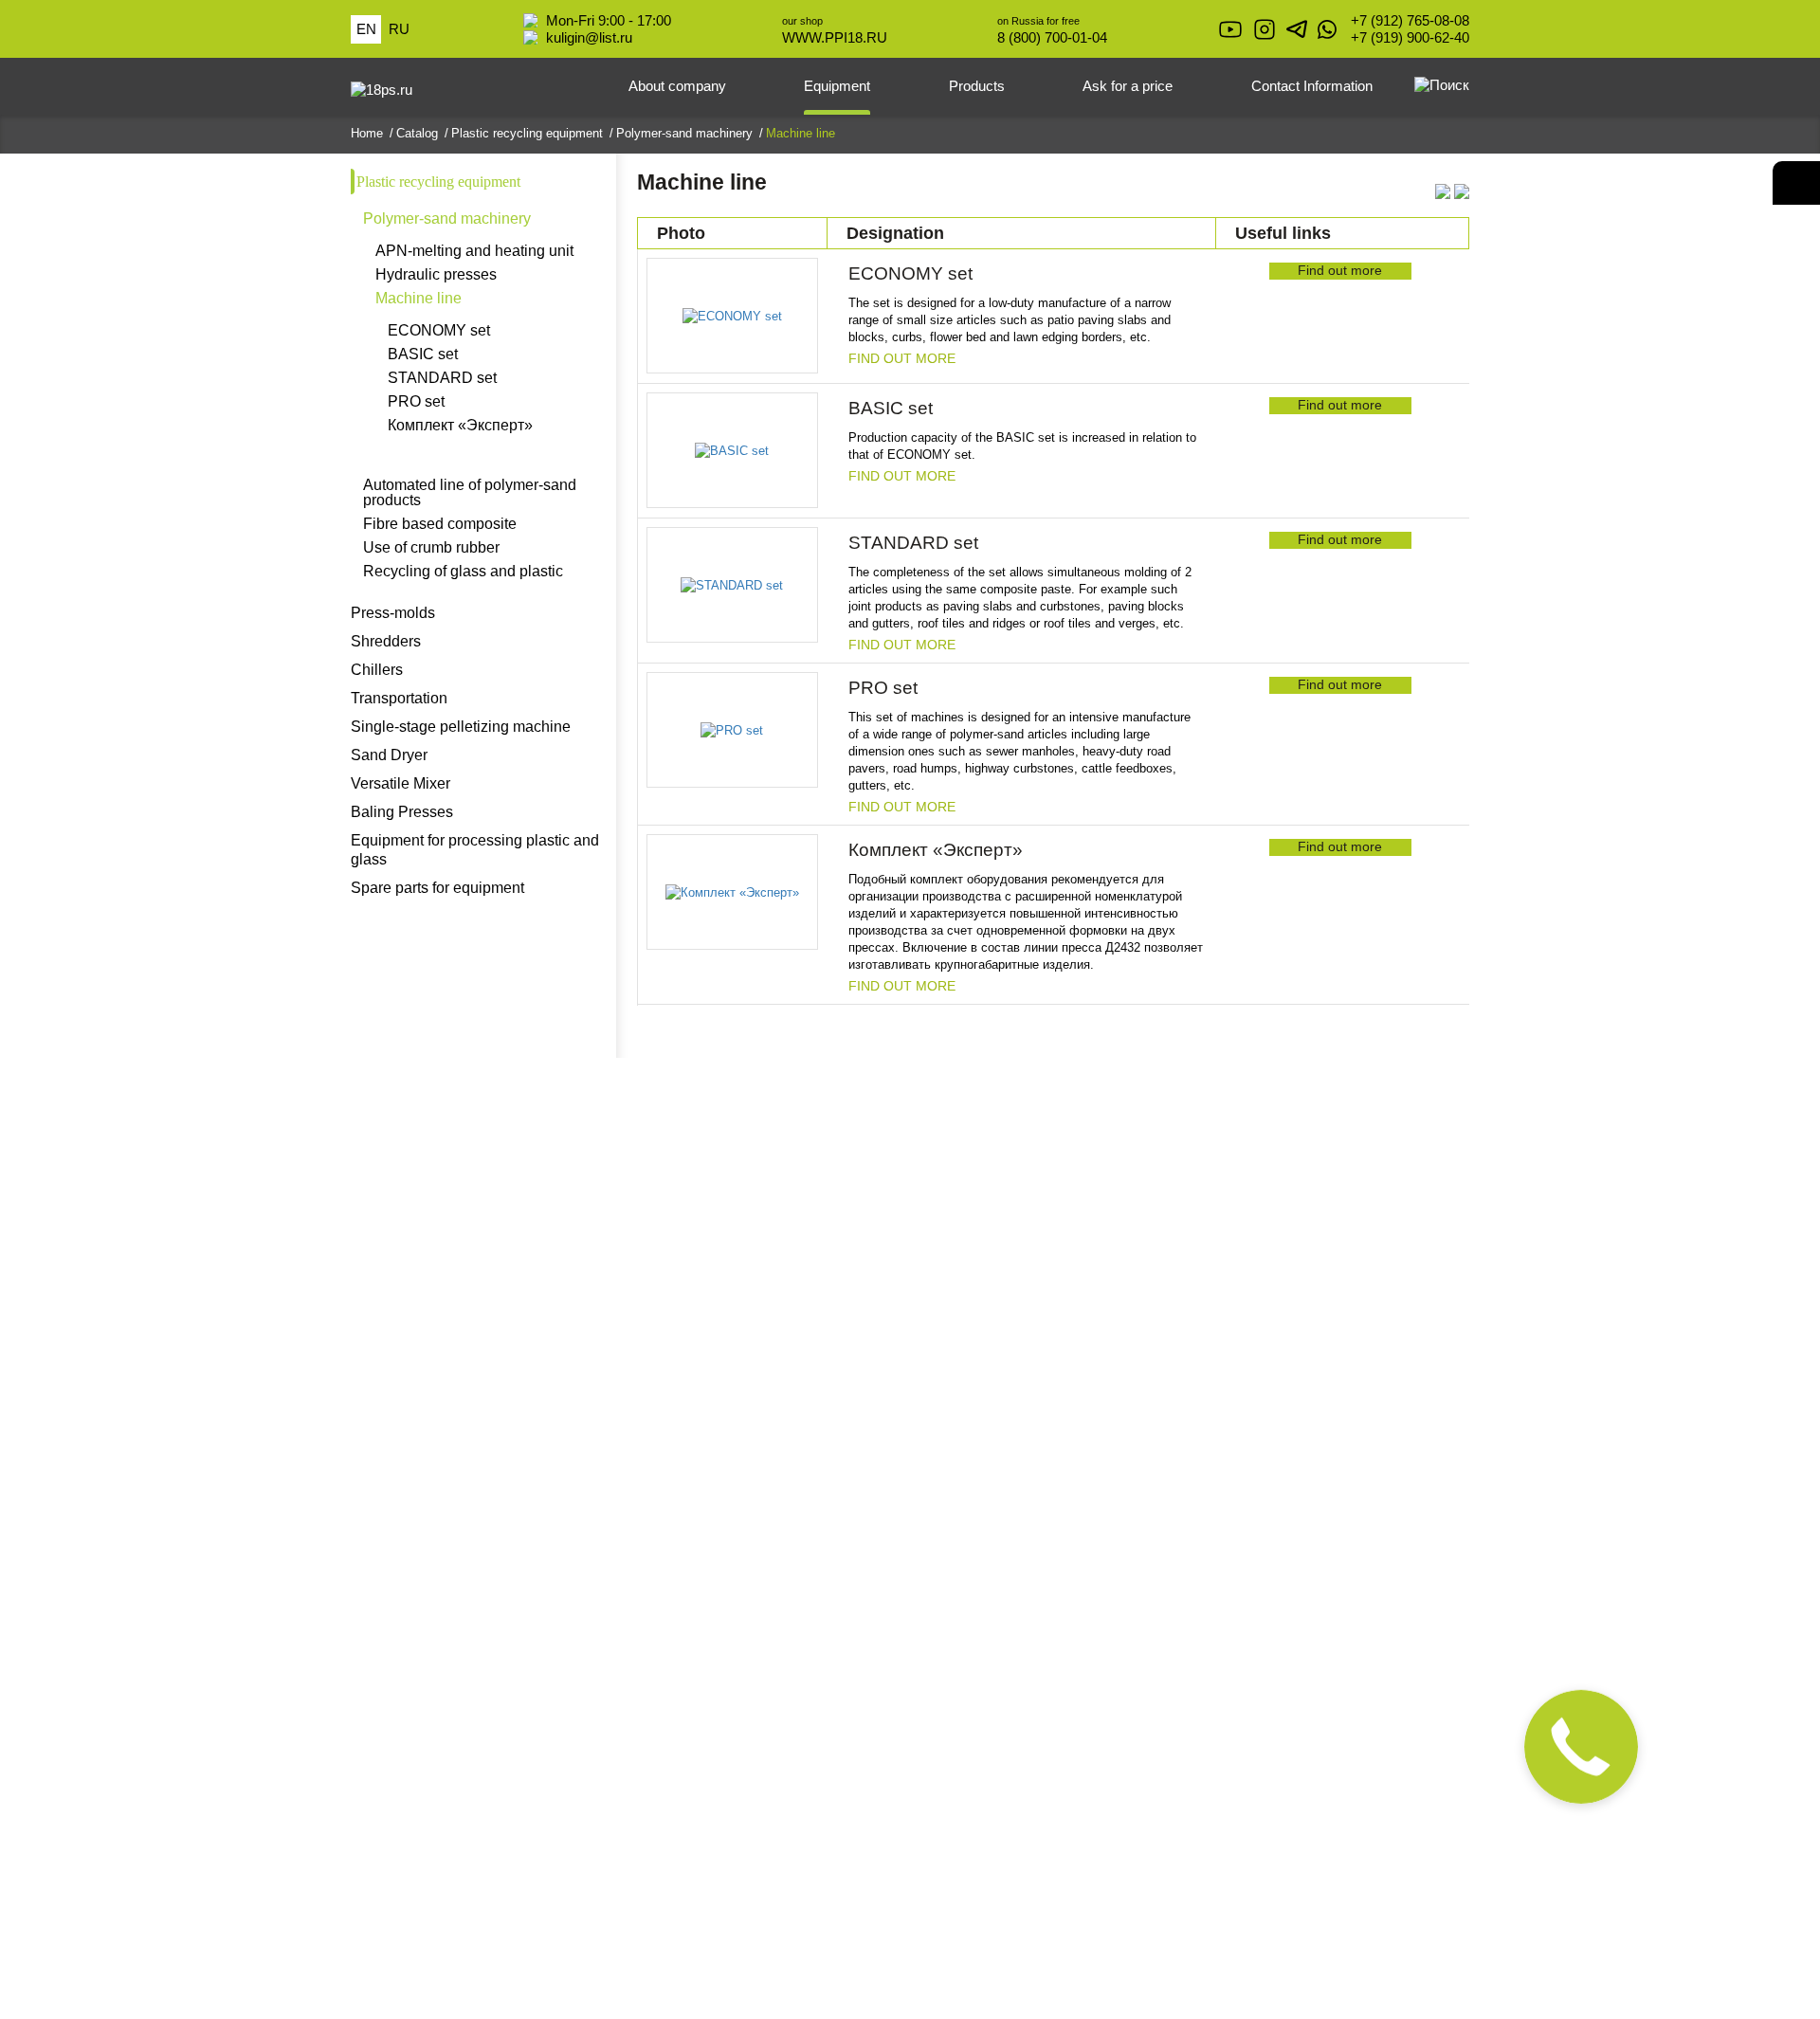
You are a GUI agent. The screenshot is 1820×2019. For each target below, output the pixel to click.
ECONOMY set (439, 331)
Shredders (386, 641)
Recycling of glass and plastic (463, 572)
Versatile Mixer (400, 783)
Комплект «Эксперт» (460, 426)
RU (399, 29)
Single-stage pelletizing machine (461, 727)
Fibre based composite (440, 524)
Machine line (419, 299)
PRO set (416, 402)
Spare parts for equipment (437, 888)
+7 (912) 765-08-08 (1410, 20)
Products (977, 86)
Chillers (377, 670)
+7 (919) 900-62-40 (1410, 37)
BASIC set (423, 355)
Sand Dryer (389, 755)
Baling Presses (402, 812)
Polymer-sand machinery (447, 219)
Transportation (399, 698)
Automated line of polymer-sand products (470, 493)
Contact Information (1312, 86)
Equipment (837, 86)
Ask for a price (1128, 86)
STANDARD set (442, 378)
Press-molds (393, 613)
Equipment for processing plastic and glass (475, 850)
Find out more (902, 358)
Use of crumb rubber (431, 548)
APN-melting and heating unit (474, 251)
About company (677, 86)
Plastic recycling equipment (438, 182)
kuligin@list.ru (589, 37)
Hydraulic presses (436, 275)
